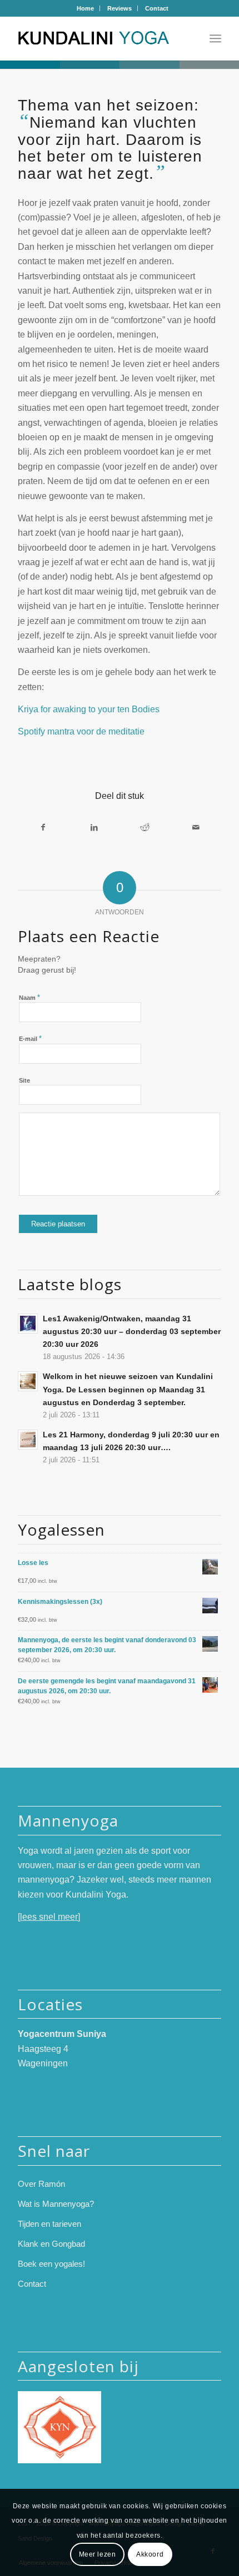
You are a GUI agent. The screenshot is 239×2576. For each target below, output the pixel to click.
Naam (29, 997)
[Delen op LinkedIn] (94, 827)
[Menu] (215, 38)
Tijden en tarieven (49, 2224)
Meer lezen (98, 2554)
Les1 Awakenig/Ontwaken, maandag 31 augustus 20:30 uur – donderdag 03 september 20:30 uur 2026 (132, 1332)
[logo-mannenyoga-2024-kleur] (99, 38)
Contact (157, 8)
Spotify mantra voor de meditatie (81, 731)
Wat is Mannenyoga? (56, 2204)
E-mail (30, 1038)
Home (85, 8)
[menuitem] (86, 8)
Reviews (120, 8)
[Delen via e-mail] (195, 827)
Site (24, 1080)
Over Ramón (41, 2184)
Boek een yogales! (51, 2264)
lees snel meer (49, 1917)
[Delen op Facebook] (43, 827)
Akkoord (150, 2554)
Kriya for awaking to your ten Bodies (91, 709)
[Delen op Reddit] (145, 827)
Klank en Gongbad (51, 2244)
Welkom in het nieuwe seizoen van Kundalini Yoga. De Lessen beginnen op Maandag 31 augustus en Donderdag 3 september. (128, 1389)
